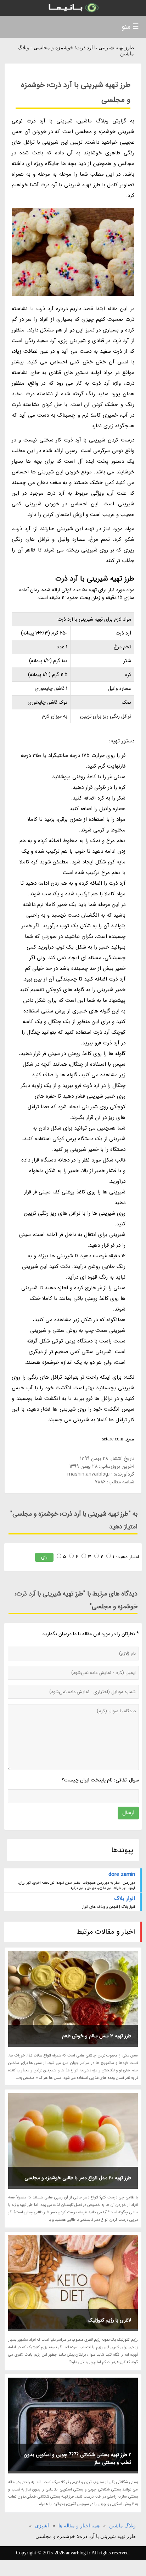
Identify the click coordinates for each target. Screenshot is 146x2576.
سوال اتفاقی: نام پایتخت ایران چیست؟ (100, 1780)
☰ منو (130, 27)
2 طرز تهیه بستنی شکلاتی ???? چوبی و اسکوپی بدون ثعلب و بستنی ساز (77, 2459)
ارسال (128, 1813)
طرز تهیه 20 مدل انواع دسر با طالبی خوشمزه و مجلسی (78, 2178)
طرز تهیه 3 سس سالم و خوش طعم (97, 2036)
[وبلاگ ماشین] (73, 8)
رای (44, 1557)
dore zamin (122, 1874)
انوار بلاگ (124, 1899)
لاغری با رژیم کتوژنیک (109, 2320)
